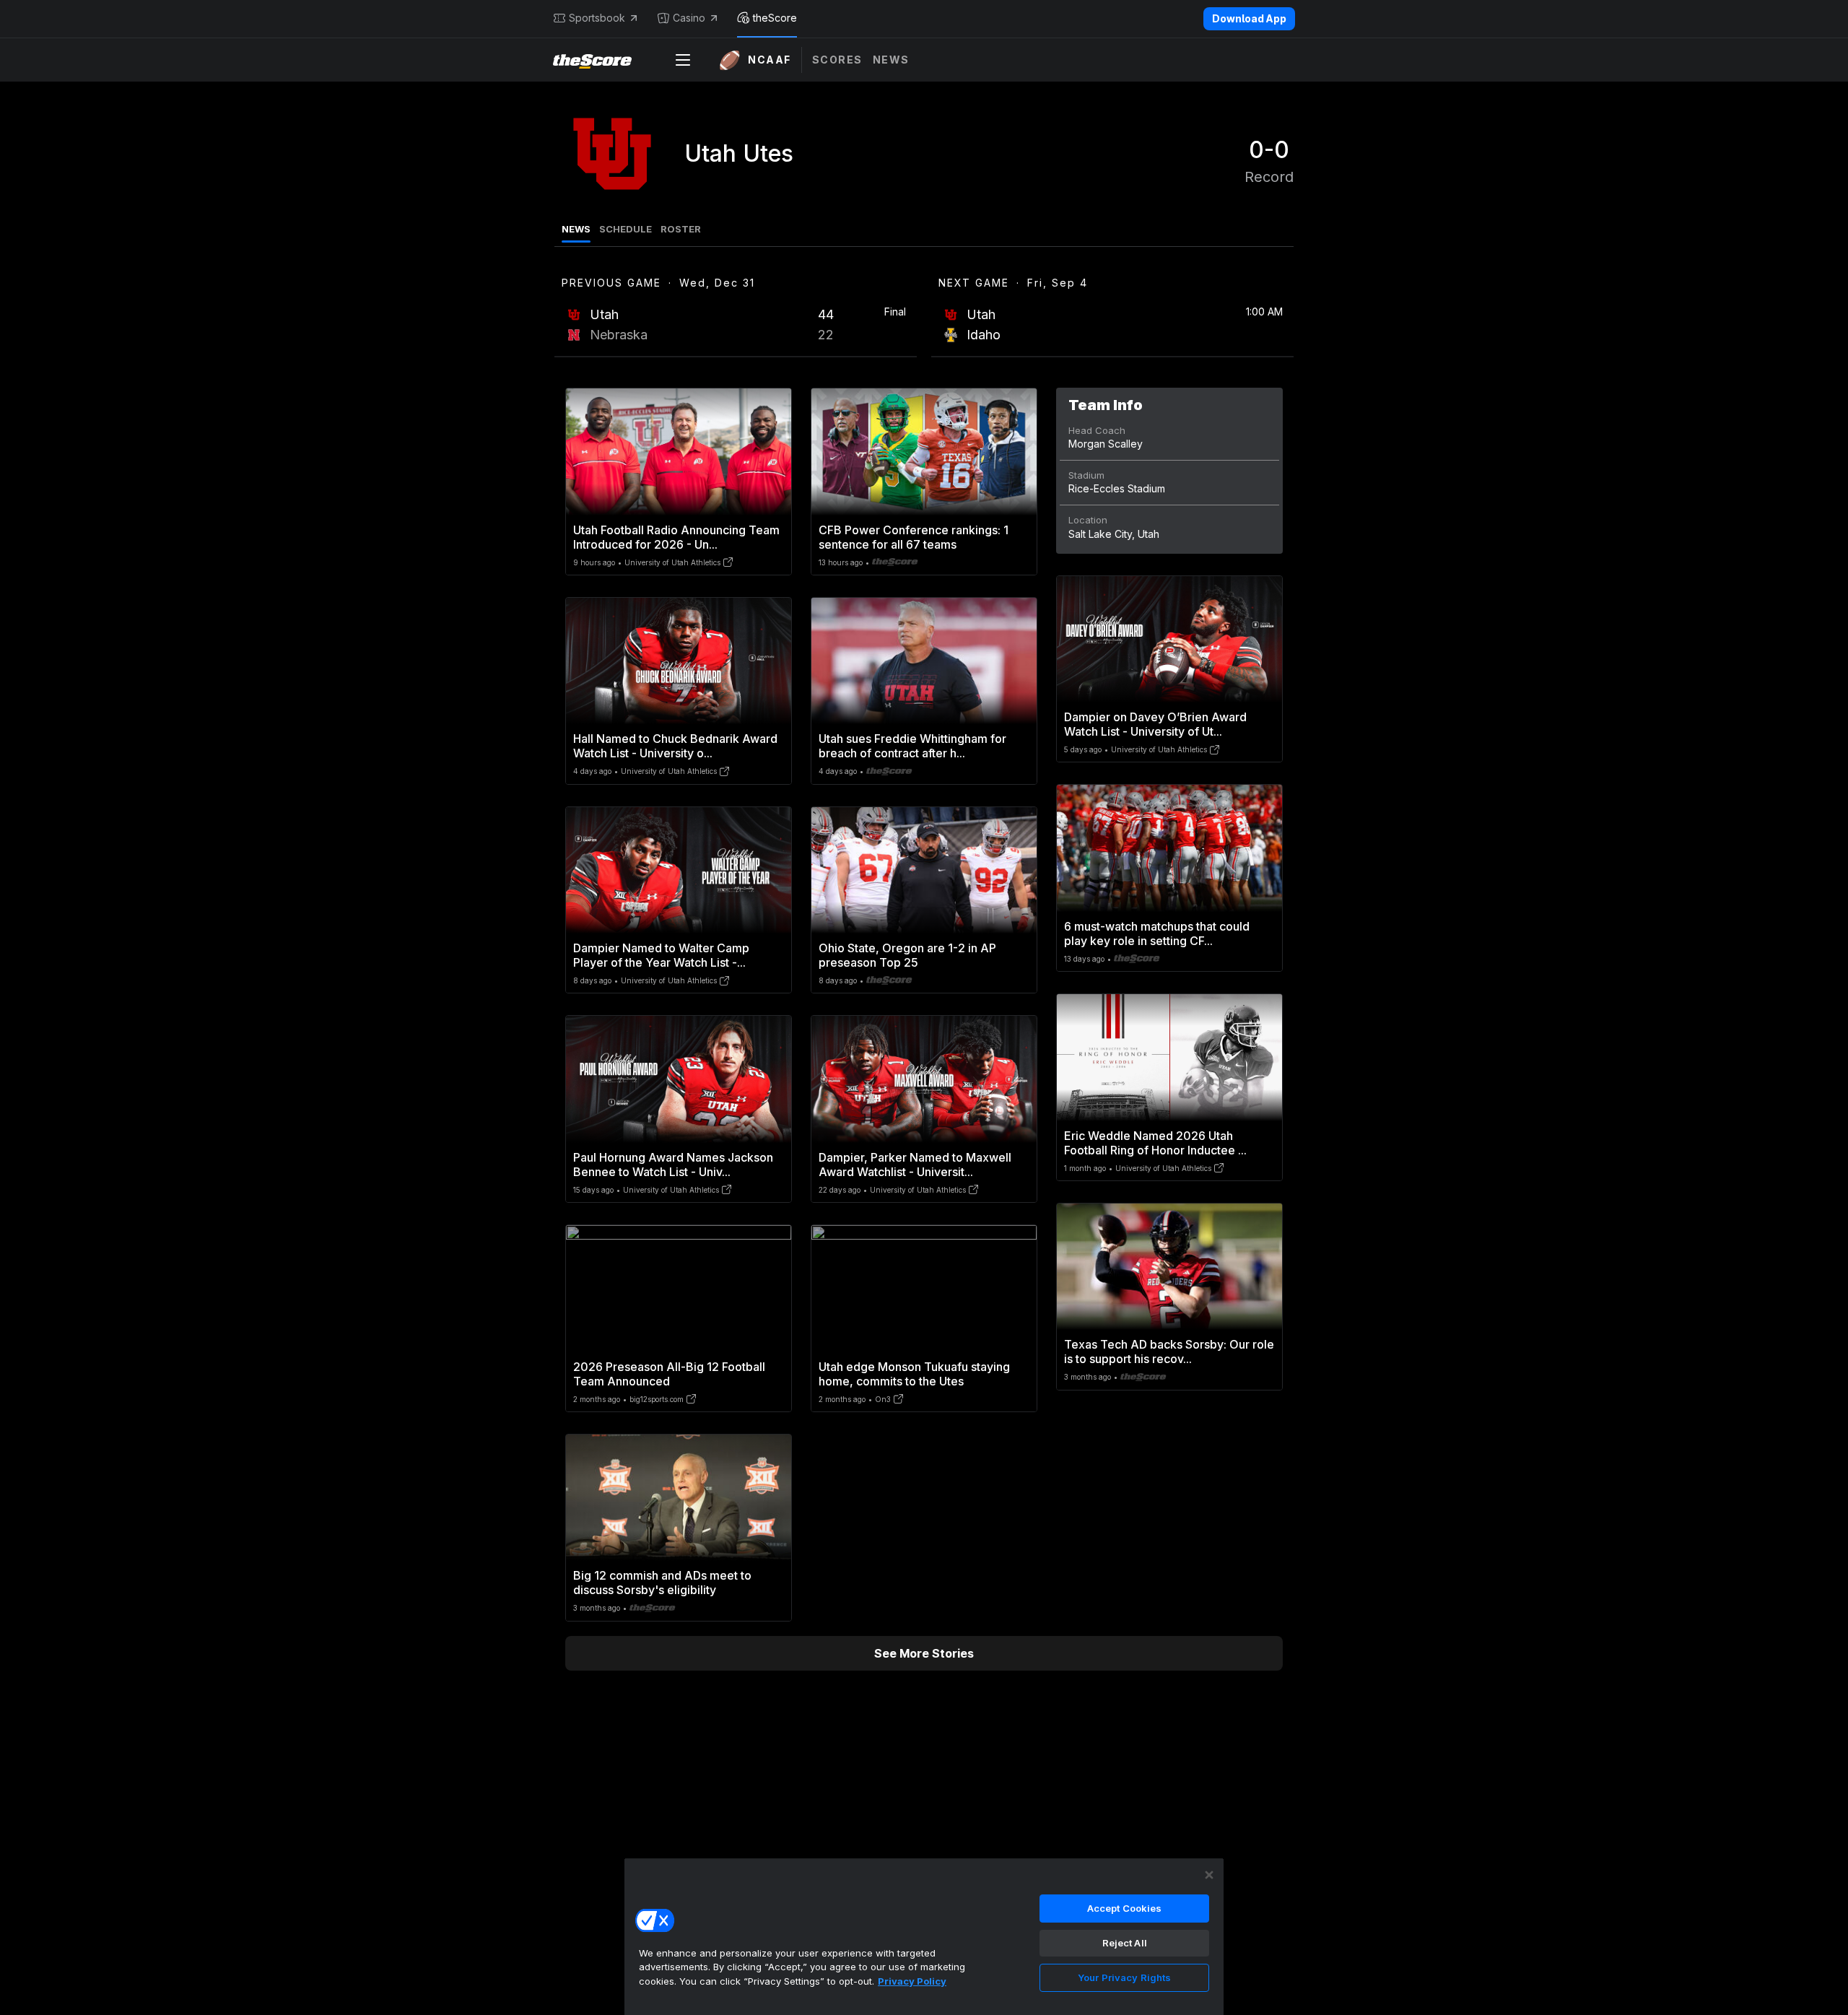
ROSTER (681, 229)
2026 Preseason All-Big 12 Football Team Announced (669, 1374)
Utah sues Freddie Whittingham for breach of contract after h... (912, 746)
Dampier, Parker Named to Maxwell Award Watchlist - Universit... (915, 1165)
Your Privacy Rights (1124, 1977)
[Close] (1209, 1875)
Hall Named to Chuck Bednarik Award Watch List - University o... (675, 746)
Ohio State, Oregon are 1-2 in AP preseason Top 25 (907, 955)
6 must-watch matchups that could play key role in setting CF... (1157, 933)
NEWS (576, 229)
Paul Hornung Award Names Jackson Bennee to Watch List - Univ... (673, 1165)
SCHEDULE (626, 229)
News (891, 60)
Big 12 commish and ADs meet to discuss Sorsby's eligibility (662, 1583)
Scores (837, 60)
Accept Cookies (1125, 1908)
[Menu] (683, 60)
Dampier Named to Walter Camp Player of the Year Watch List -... (661, 955)
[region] (924, 1936)
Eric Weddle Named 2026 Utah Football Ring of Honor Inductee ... (1155, 1143)
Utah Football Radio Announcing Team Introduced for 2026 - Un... (676, 537)
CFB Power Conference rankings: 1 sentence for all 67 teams (914, 537)
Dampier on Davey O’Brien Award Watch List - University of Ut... (1155, 724)
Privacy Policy (912, 1981)
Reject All (1125, 1943)
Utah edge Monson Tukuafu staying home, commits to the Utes (914, 1374)
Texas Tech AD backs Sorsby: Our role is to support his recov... (1169, 1352)
